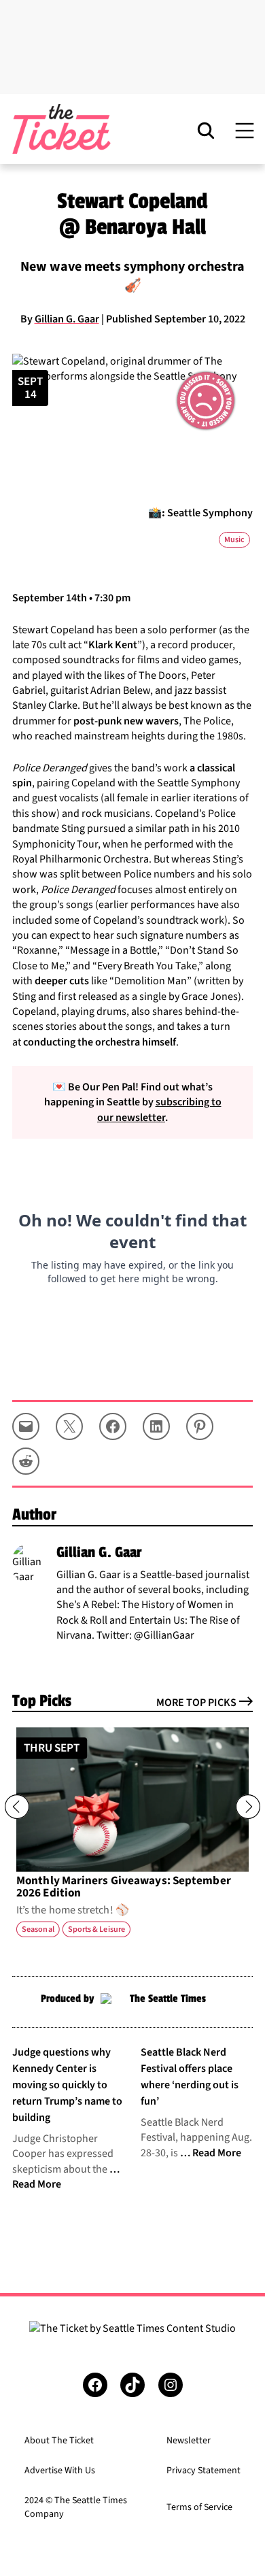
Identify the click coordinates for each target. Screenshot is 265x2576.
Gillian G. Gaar (67, 319)
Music (234, 540)
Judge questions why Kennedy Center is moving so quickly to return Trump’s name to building (67, 2085)
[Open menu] (245, 130)
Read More (217, 2153)
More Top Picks (196, 1703)
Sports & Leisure (96, 1929)
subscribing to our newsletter (159, 1109)
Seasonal (38, 1929)
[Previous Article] (17, 1807)
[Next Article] (248, 1807)
